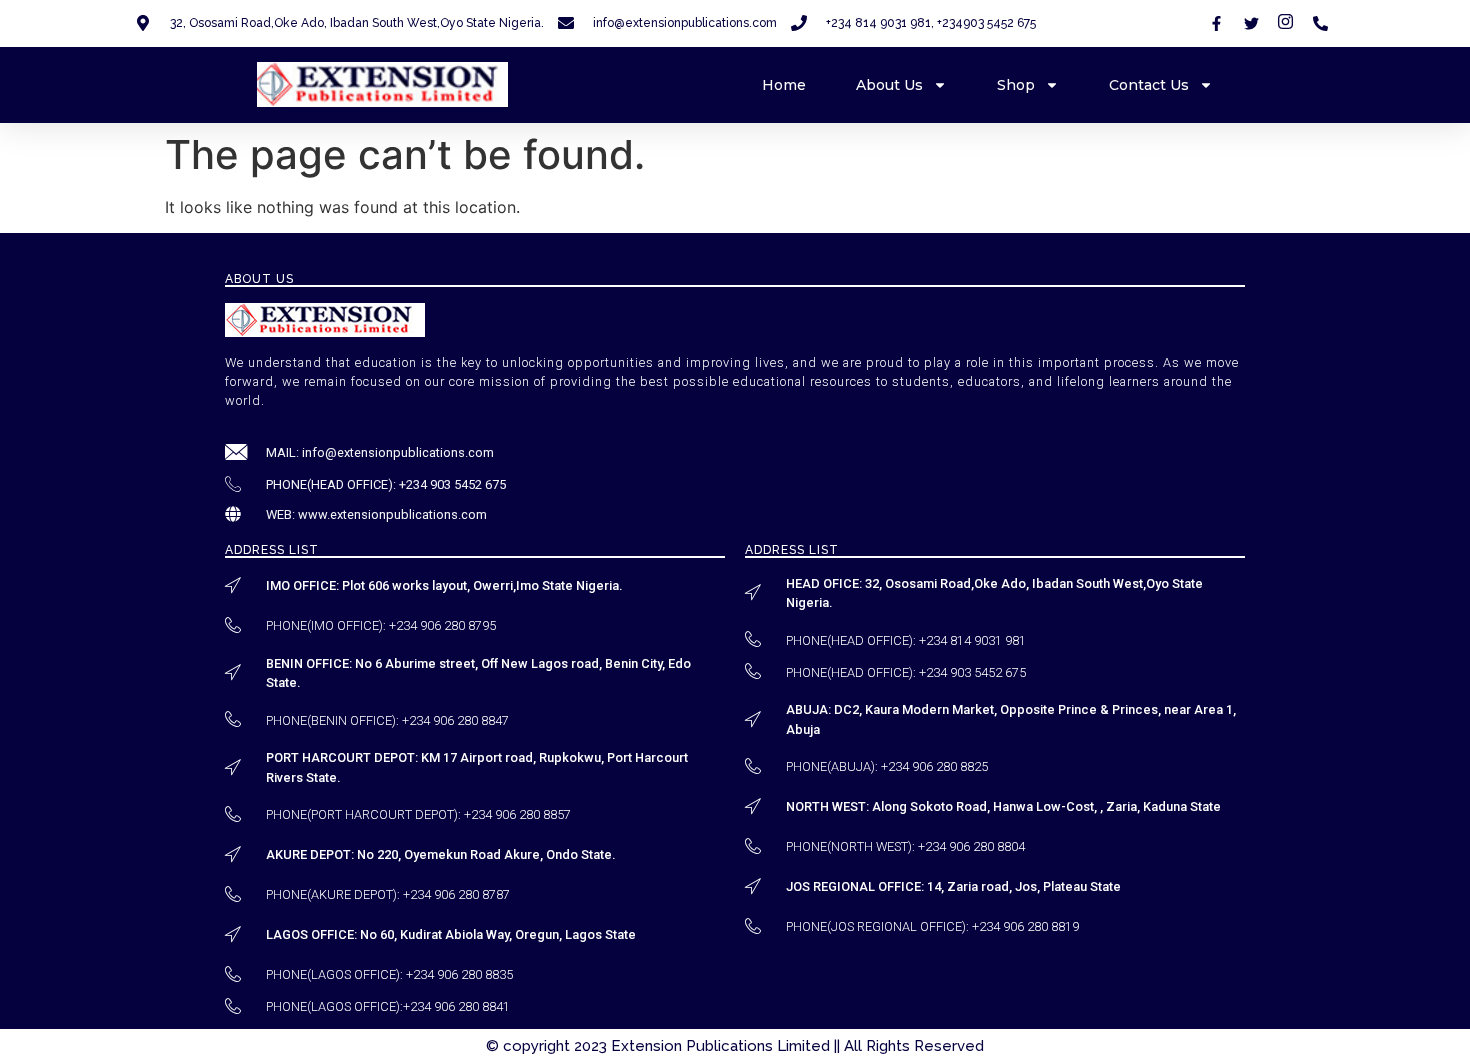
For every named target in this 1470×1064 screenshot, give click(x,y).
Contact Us (1149, 85)
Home (784, 85)
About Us (889, 85)
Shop (1016, 85)
